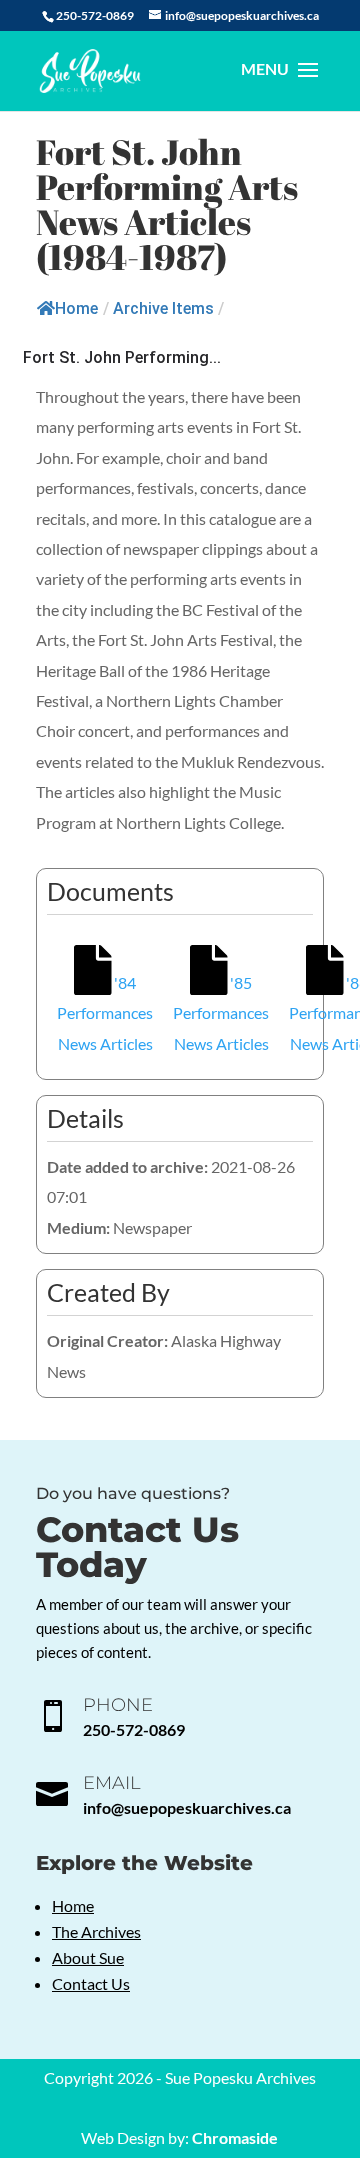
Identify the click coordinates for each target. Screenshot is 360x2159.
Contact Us (91, 1983)
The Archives (96, 1931)
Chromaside (235, 2137)
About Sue (88, 1957)
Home (76, 308)
